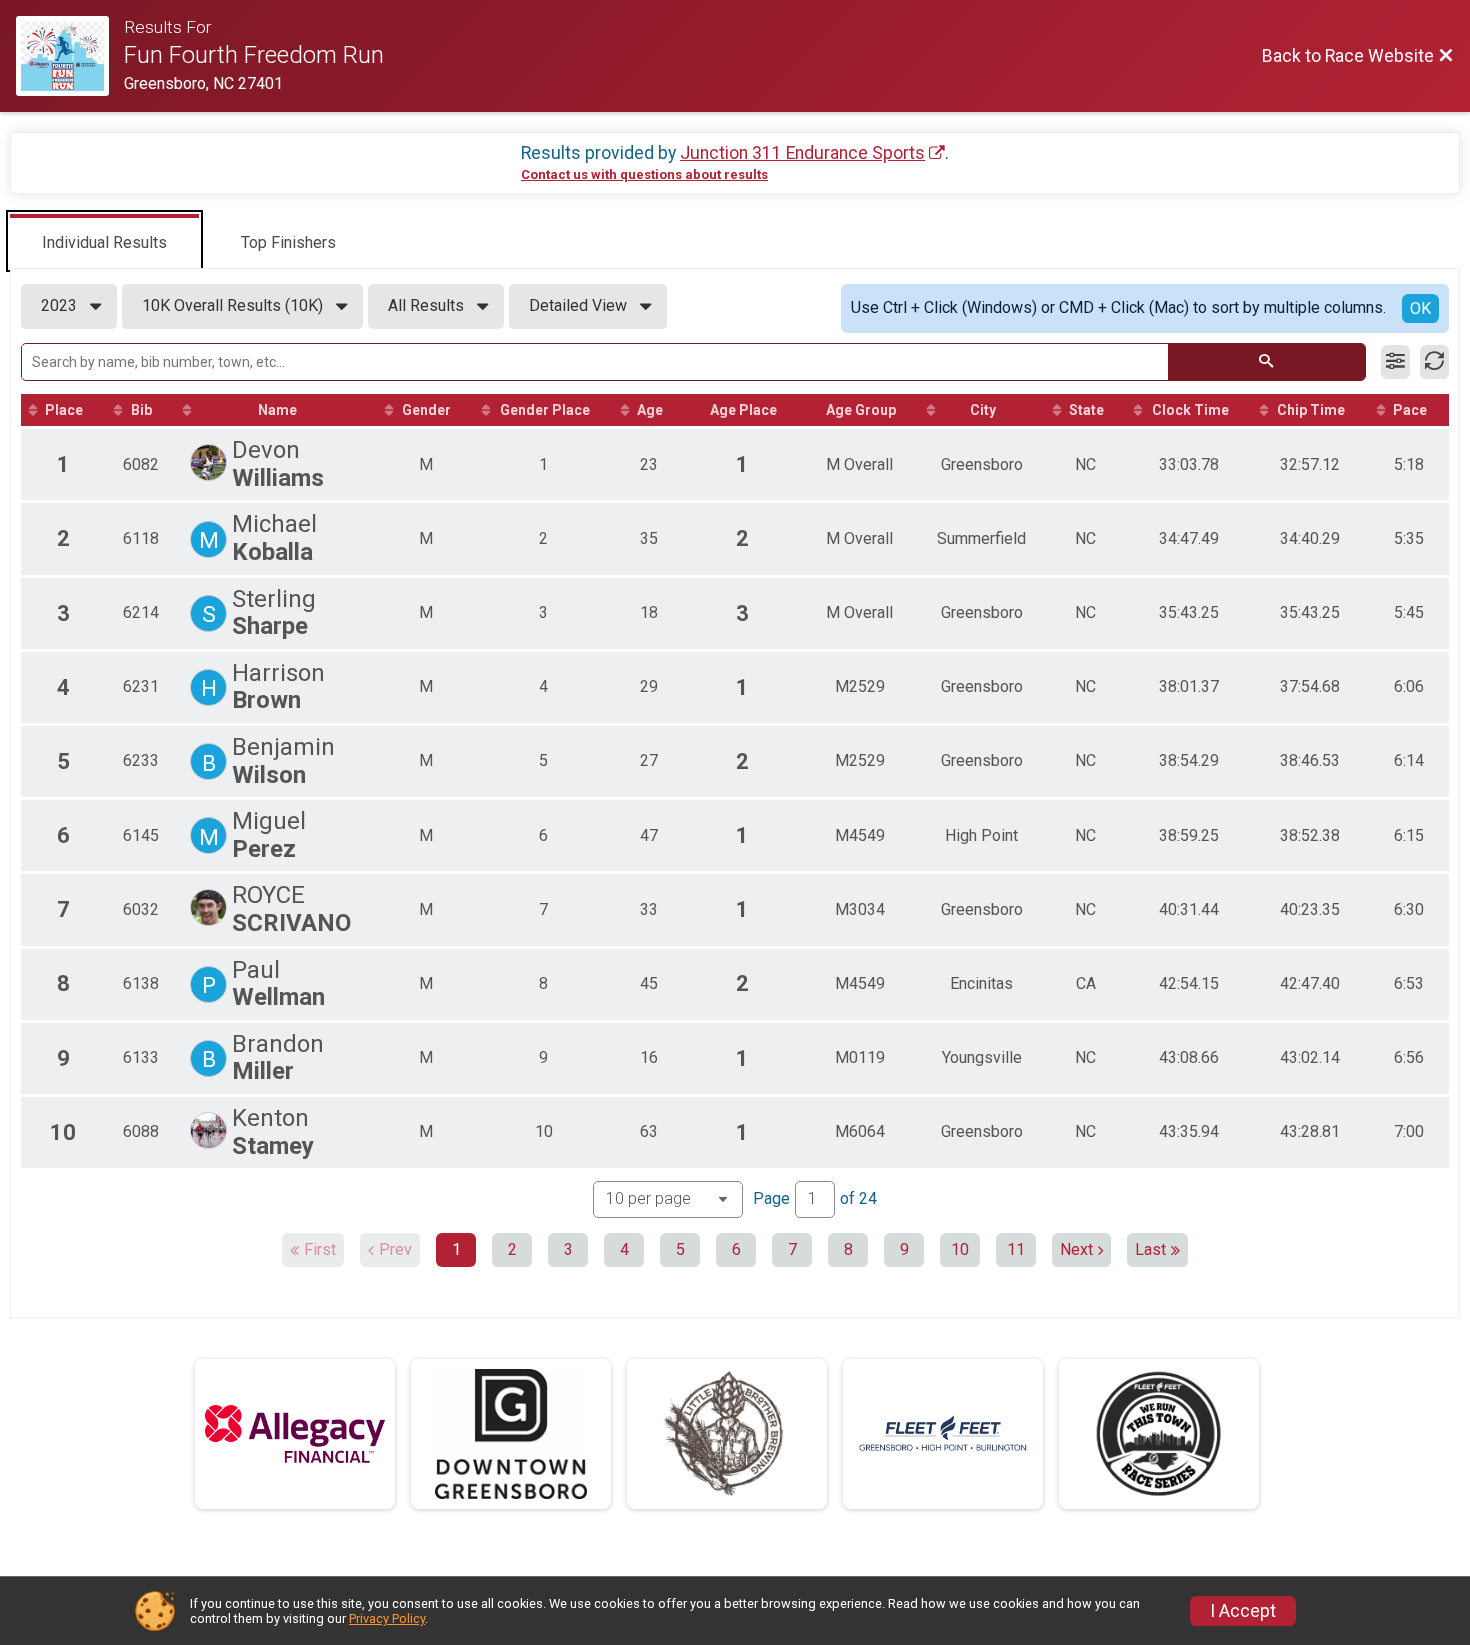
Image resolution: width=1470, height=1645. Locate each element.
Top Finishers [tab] (288, 242)
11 (1016, 1249)
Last (1150, 1249)
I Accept (1243, 1611)
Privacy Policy (387, 1618)
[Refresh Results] (1434, 362)
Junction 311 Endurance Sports (802, 153)
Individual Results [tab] (104, 242)
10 (960, 1249)
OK (1420, 308)
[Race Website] (70, 56)
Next (1076, 1249)
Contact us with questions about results (644, 174)
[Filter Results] (1395, 362)
